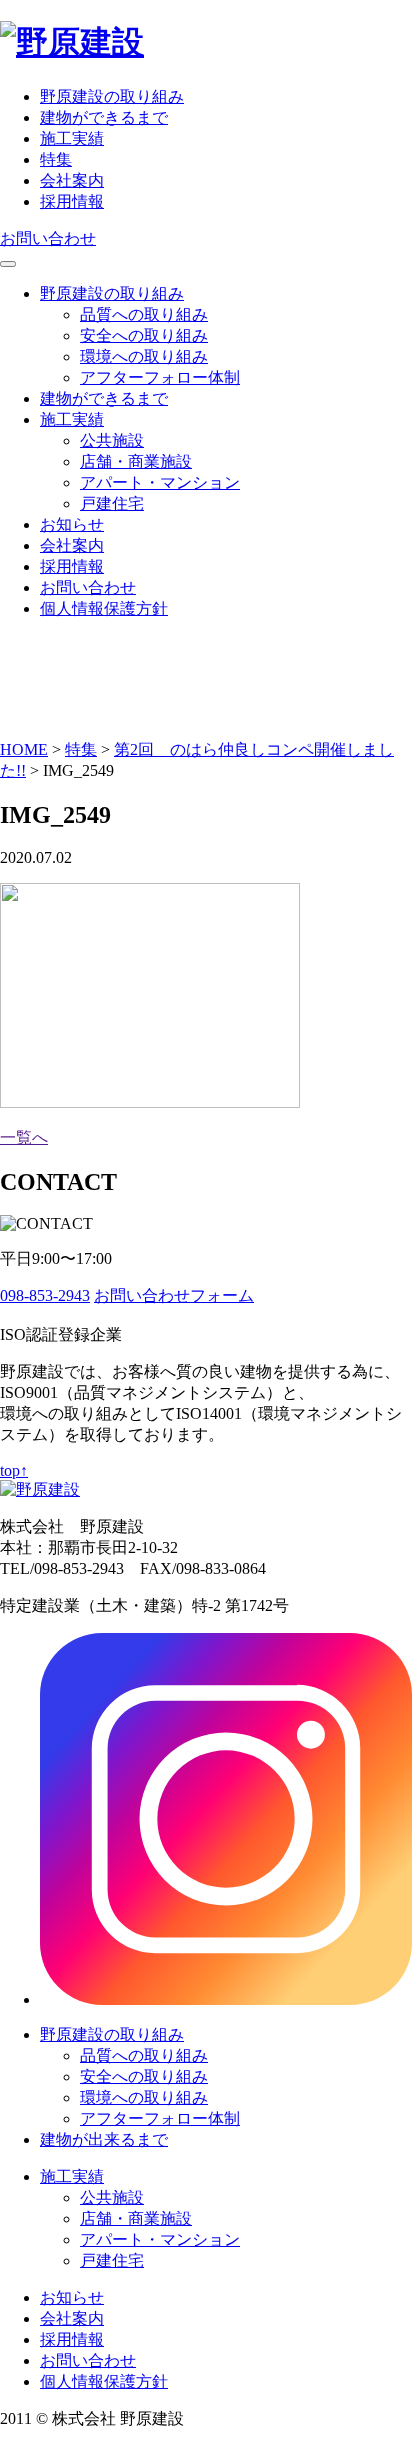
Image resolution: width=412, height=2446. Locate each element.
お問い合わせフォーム (174, 1295)
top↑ (14, 1470)
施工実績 (72, 138)
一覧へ (24, 1137)
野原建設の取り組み (112, 96)
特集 (56, 159)
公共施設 (112, 440)
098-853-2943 (45, 1295)
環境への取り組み (144, 356)
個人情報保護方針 (104, 608)
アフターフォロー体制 (160, 377)
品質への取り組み (144, 314)
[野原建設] (72, 42)
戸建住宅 (112, 503)
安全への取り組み (144, 335)
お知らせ (72, 524)
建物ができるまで (104, 117)
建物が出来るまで (104, 2139)
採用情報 (72, 201)
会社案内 (72, 180)
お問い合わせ (48, 238)
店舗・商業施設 (136, 461)
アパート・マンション (160, 482)
